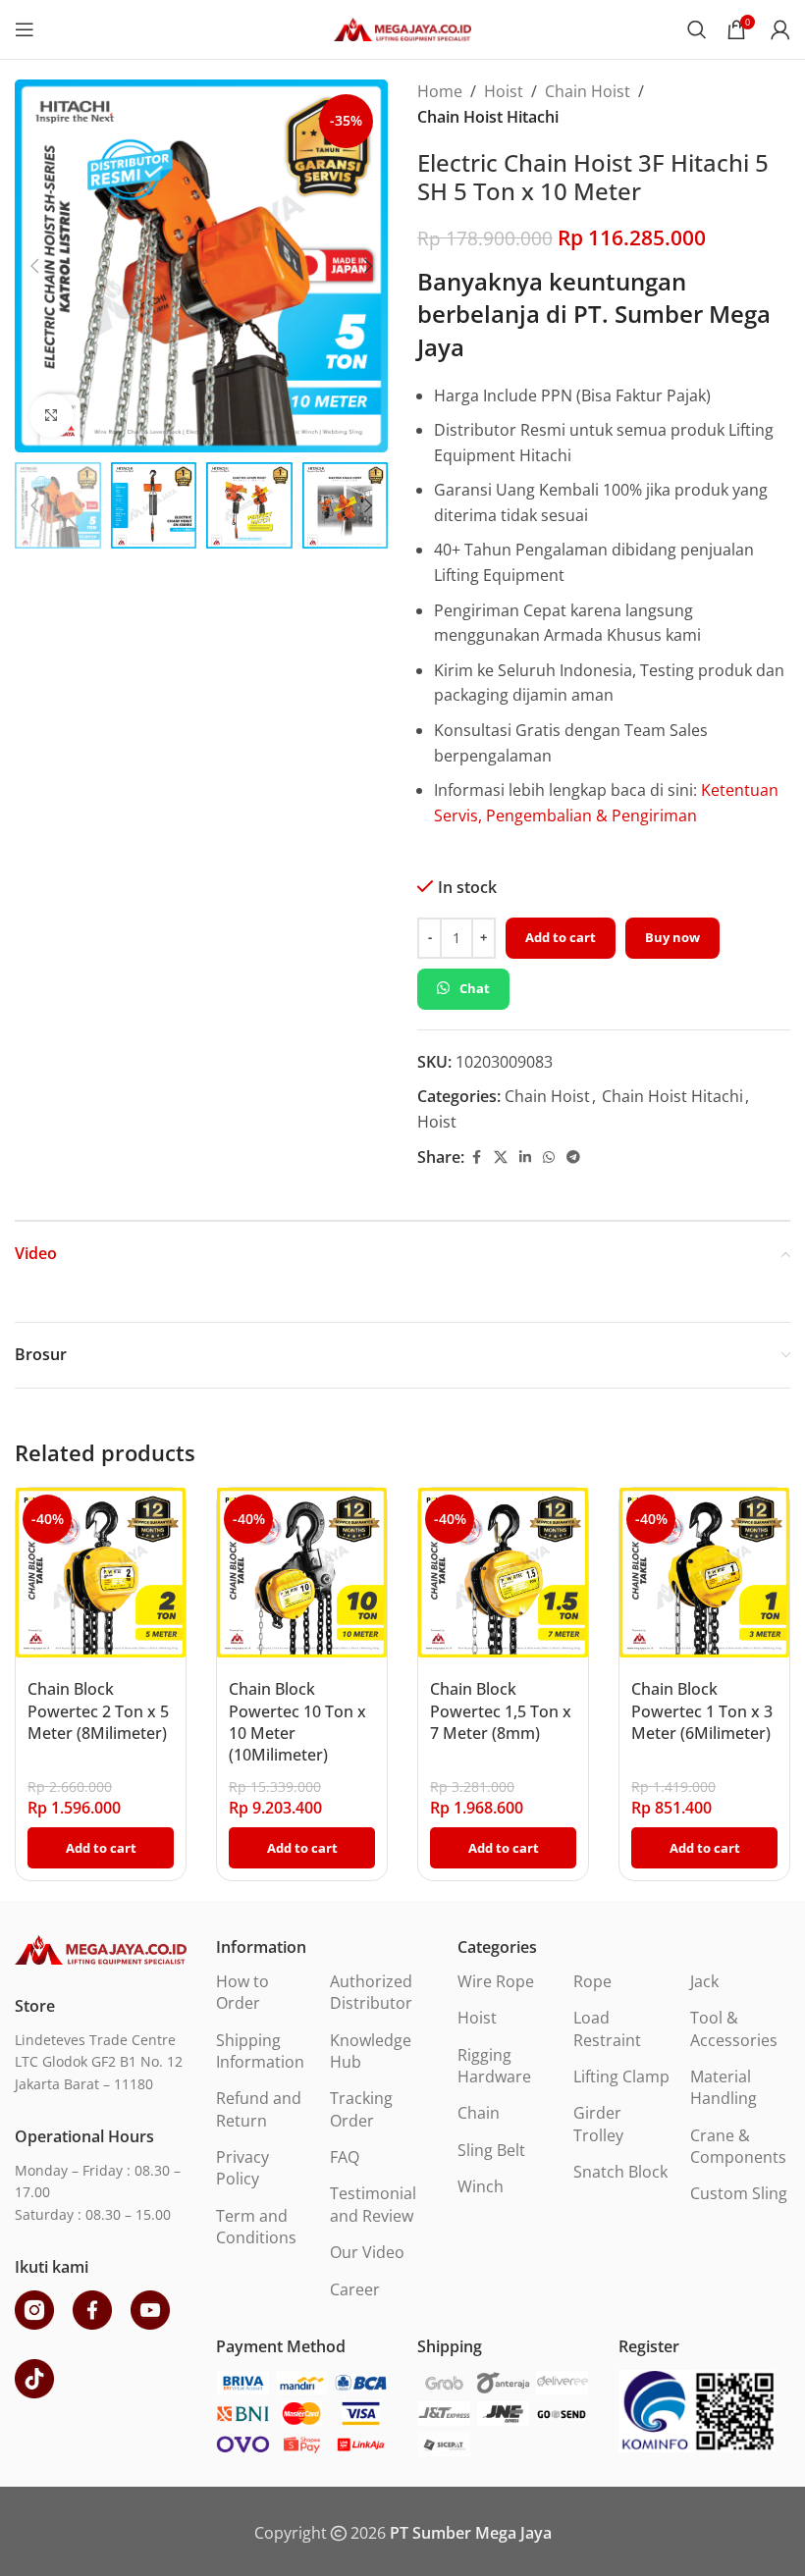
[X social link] (501, 1157)
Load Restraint (607, 2028)
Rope (592, 1981)
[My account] (780, 29)
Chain (479, 2113)
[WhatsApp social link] (549, 1157)
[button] (34, 266)
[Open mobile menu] (25, 29)
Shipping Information (260, 2051)
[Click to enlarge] (52, 416)
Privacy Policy (242, 2168)
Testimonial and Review (373, 2204)
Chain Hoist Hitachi (488, 117)
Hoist (504, 91)
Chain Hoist (588, 91)
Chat (475, 988)
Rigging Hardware (494, 2066)
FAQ (345, 2157)
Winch (481, 2186)
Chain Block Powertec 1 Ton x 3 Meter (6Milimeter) (702, 1711)
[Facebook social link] (476, 1157)
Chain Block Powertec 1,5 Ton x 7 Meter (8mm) (501, 1711)
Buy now (672, 937)
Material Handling (724, 2087)
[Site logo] (402, 27)
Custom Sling (739, 2193)
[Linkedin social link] (525, 1157)
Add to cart (561, 937)
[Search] (697, 29)
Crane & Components (738, 2146)
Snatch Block (620, 2172)
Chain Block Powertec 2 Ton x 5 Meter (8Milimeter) (98, 1711)
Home (440, 91)
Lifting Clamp (621, 2077)
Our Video (367, 2252)
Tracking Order (361, 2109)
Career (355, 2289)
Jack (704, 1981)
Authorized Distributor (371, 1992)
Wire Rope (496, 1981)
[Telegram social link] (573, 1157)
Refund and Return (259, 2109)
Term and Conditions (256, 2227)
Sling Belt (491, 2150)
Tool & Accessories (734, 2028)
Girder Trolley (598, 2124)
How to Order (242, 1992)
